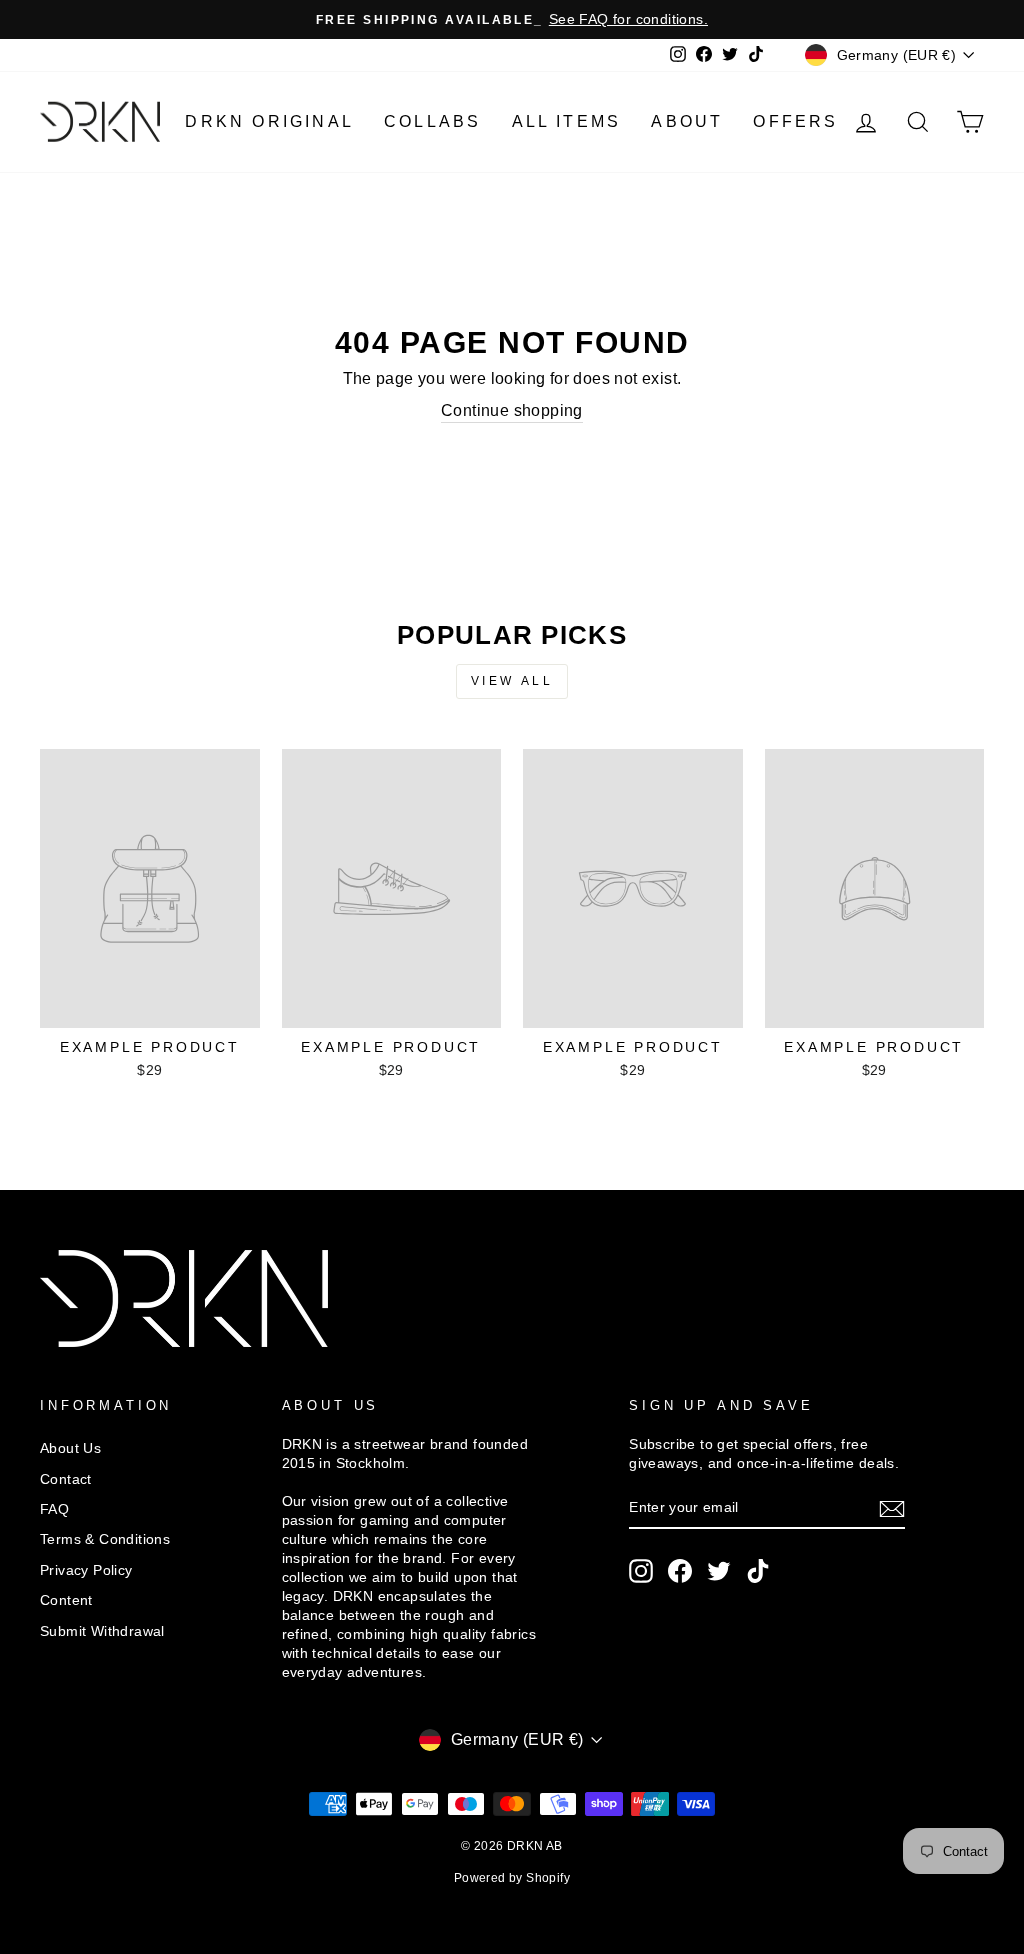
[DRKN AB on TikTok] (758, 1571)
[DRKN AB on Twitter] (719, 1571)
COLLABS (432, 121)
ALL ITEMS (567, 121)
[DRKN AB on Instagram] (641, 1571)
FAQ (54, 1509)
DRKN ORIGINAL (269, 121)
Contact (66, 1479)
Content (66, 1600)
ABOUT (687, 121)
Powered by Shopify (512, 1878)
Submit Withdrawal (102, 1631)
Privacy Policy (86, 1570)
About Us (70, 1448)
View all (512, 681)
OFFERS (795, 121)
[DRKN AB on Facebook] (680, 1571)
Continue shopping (512, 410)
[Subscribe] (892, 1509)
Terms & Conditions (105, 1539)
